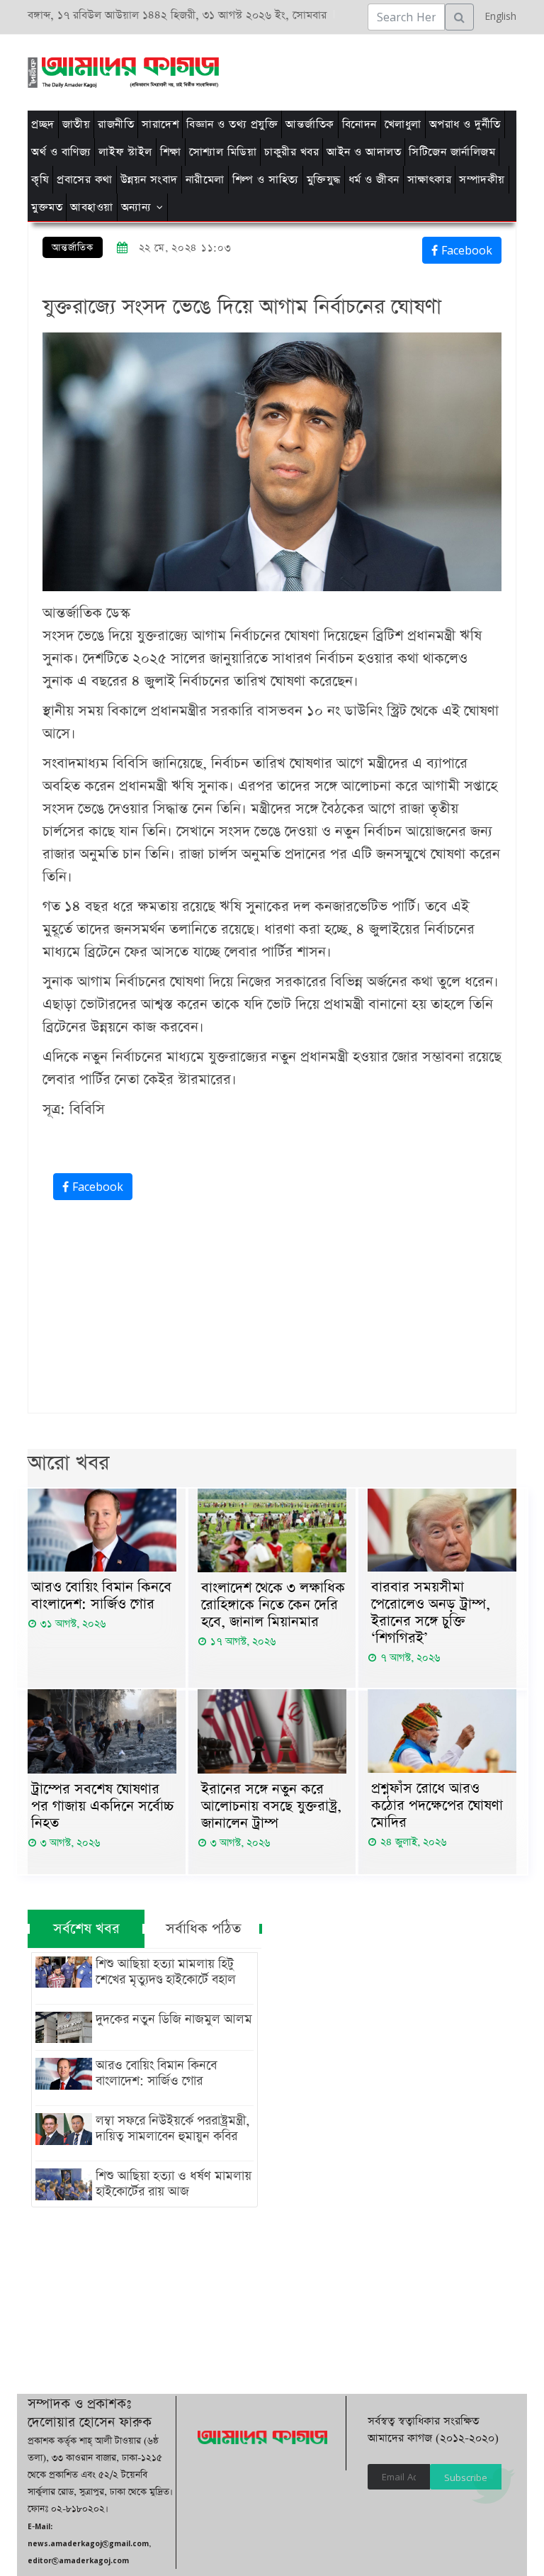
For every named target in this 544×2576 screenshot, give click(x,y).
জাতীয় (76, 124)
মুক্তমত (47, 207)
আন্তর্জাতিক (310, 124)
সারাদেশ (160, 124)
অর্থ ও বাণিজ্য (61, 152)
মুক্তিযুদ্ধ (324, 180)
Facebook (465, 250)
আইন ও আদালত (364, 152)
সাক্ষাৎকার (430, 180)
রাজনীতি (116, 124)
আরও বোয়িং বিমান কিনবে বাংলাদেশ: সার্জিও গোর (101, 1596)
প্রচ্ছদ (43, 124)
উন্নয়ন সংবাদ (149, 180)
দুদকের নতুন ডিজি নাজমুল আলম (174, 2020)
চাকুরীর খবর (291, 152)
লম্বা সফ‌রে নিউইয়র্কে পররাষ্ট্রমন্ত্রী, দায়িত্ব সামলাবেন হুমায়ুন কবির (172, 2129)
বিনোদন (359, 124)
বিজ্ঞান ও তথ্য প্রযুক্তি (232, 124)
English (497, 16)
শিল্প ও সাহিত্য (266, 180)
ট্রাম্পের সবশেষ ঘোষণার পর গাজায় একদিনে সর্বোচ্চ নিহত (103, 1806)
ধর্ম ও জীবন (374, 180)
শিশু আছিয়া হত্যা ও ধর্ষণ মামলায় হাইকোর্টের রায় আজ (174, 2184)
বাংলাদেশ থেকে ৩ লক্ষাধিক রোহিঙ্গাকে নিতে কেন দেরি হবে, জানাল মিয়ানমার (273, 1605)
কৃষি (40, 180)
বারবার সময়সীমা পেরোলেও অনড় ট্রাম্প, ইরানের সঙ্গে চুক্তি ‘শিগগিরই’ (431, 1613)
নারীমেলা (205, 180)
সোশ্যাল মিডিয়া (223, 152)
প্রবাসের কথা (85, 180)
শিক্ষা (171, 152)
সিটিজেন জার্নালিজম (452, 152)
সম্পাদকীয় (482, 180)
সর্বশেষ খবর (86, 1929)
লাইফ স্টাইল (125, 152)
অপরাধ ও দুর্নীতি (465, 124)
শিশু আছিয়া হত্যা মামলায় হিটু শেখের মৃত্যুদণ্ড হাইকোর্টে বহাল (166, 1972)
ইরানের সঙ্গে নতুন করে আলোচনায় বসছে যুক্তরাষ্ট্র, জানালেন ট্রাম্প (271, 1806)
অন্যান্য (136, 207)
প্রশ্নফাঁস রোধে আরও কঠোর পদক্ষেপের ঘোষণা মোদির (437, 1805)
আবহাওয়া (92, 207)
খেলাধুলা (403, 124)
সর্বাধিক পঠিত (203, 1929)
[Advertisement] (281, 70)
